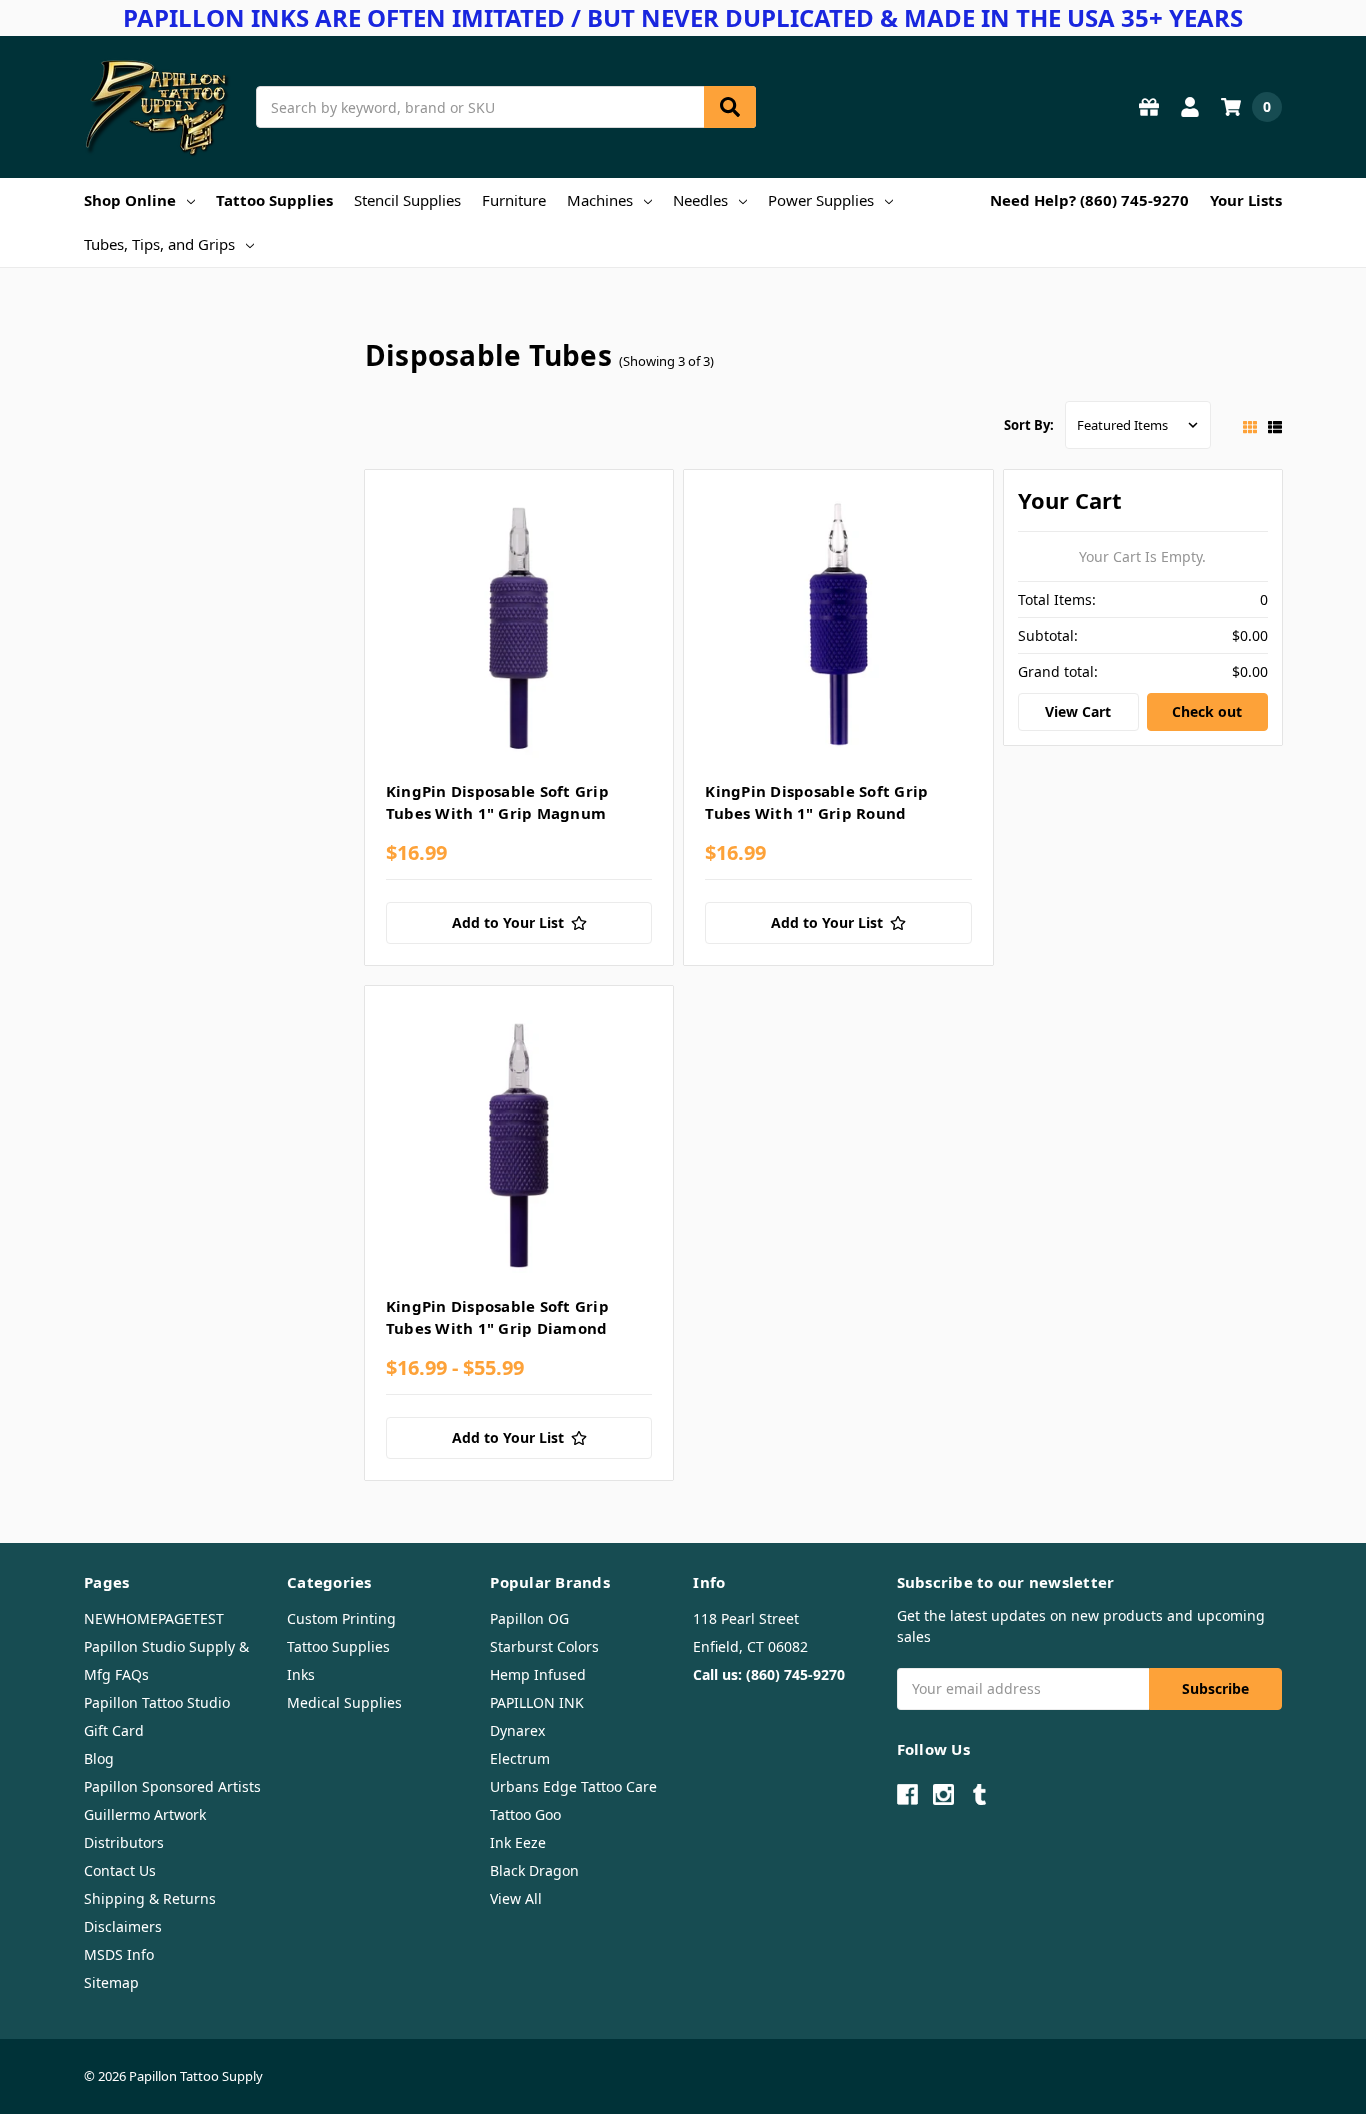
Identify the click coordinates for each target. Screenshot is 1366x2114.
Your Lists (1246, 200)
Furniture (514, 200)
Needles (700, 200)
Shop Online (130, 200)
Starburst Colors (544, 1646)
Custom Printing (341, 1618)
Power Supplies (821, 200)
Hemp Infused (538, 1674)
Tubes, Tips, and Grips (159, 244)
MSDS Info (119, 1954)
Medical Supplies (344, 1702)
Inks (301, 1674)
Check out (1207, 711)
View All (516, 1898)
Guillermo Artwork (145, 1814)
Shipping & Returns (150, 1898)
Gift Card (114, 1730)
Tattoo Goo (525, 1814)
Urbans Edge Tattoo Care (573, 1786)
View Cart (1078, 711)
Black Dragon (534, 1870)
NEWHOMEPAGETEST (154, 1618)
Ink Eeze (518, 1842)
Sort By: (1029, 425)
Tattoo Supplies (274, 200)
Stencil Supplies (407, 200)
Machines (600, 200)
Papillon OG (529, 1618)
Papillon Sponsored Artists (172, 1786)
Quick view (519, 630)
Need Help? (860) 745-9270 (1089, 200)
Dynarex (517, 1730)
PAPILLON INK (537, 1702)
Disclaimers (123, 1926)
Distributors (124, 1842)
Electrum (520, 1758)
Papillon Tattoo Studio (157, 1702)
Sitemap (111, 1982)
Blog (99, 1758)
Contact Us (120, 1870)
